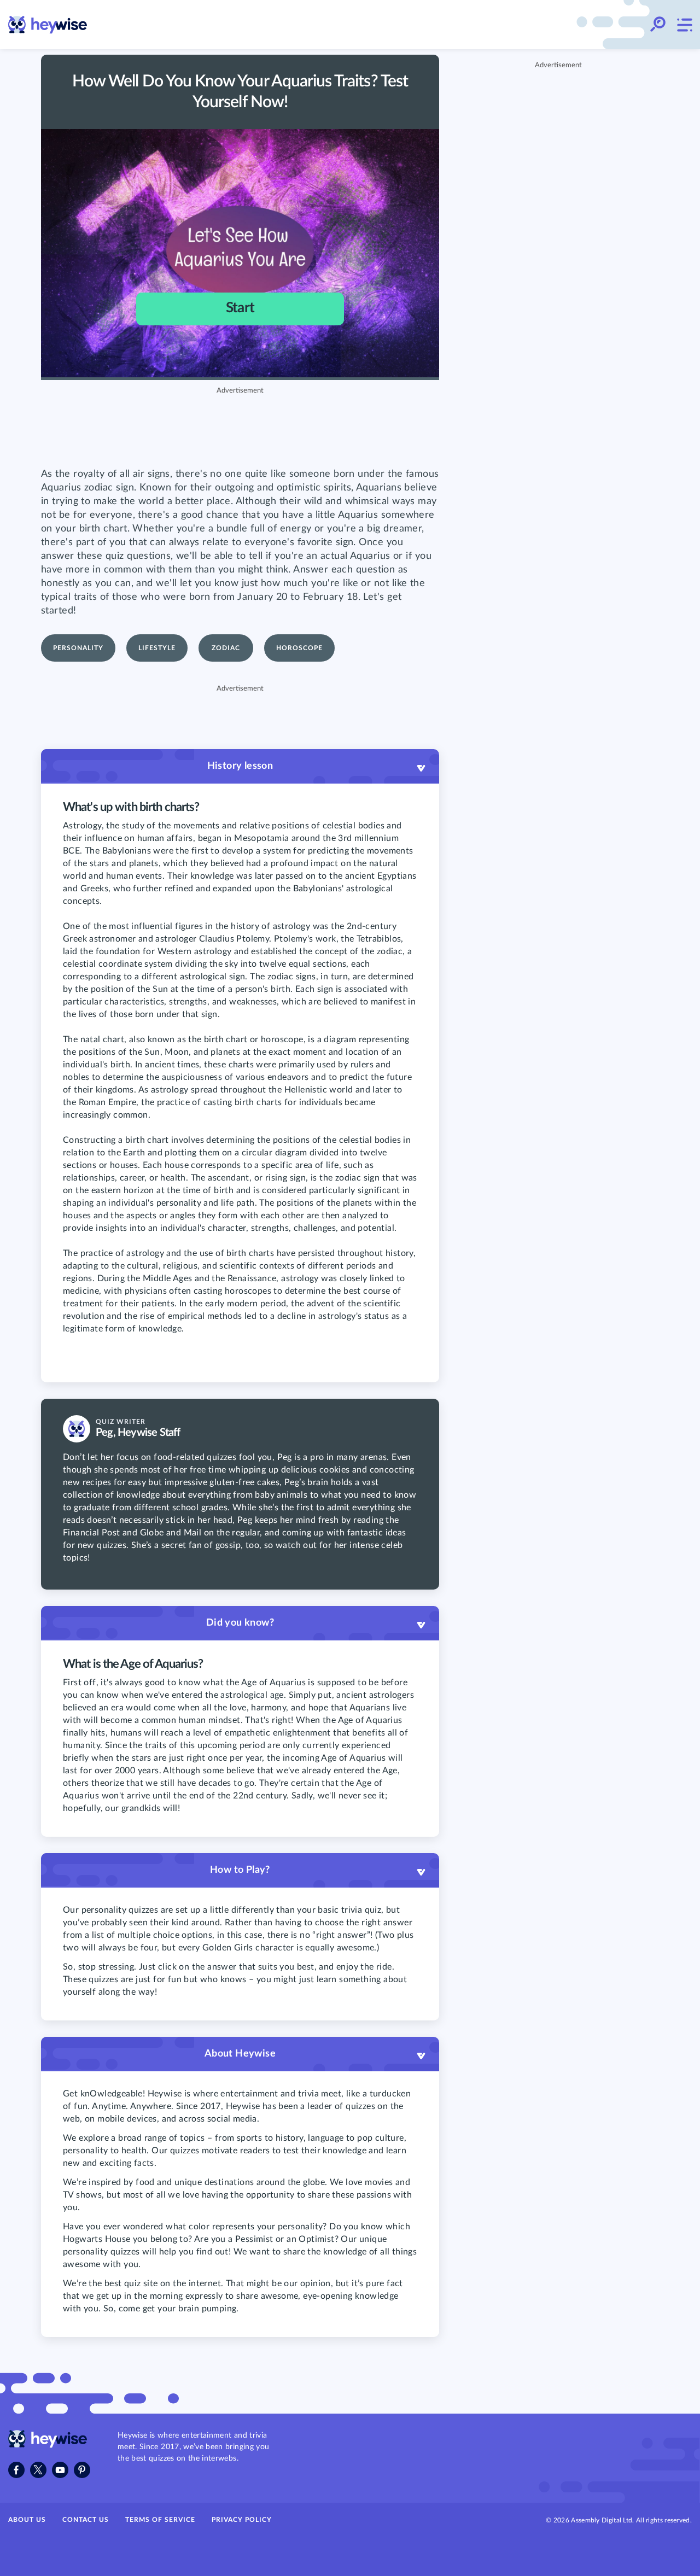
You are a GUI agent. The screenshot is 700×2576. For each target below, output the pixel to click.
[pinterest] (82, 2470)
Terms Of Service (160, 2520)
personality (78, 648)
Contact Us (86, 2520)
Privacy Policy (242, 2520)
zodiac (226, 648)
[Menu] (684, 25)
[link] (48, 25)
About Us (27, 2520)
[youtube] (60, 2470)
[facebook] (16, 2470)
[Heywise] (48, 2445)
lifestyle (157, 648)
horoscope (299, 648)
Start (240, 308)
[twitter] (38, 2470)
